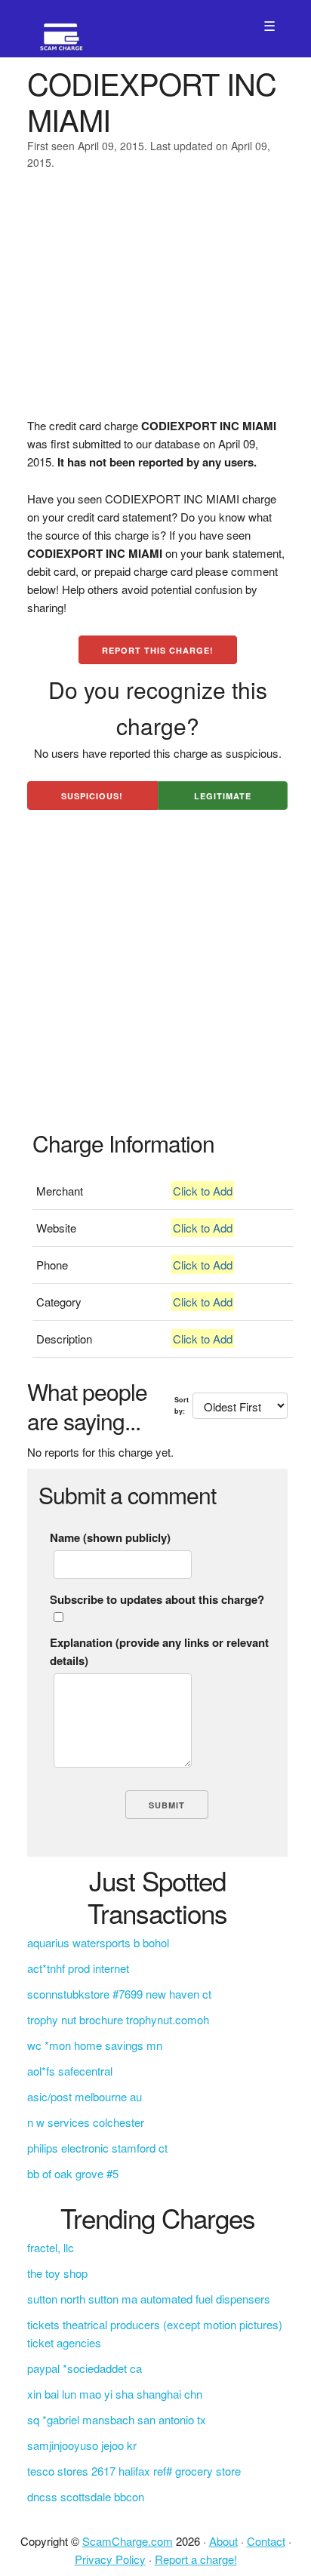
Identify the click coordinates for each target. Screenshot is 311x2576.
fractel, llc (51, 2247)
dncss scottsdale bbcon (86, 2496)
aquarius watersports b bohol (98, 1942)
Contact (266, 2541)
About (223, 2541)
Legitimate (223, 796)
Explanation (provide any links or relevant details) (159, 1651)
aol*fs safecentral (70, 2071)
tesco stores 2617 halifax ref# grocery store (134, 2471)
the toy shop (57, 2273)
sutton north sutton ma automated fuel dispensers (149, 2299)
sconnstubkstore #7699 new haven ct (119, 1994)
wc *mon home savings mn (95, 2045)
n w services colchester (86, 2122)
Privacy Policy (110, 2559)
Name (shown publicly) (110, 1537)
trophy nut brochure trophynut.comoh (118, 2019)
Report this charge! (158, 650)
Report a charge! (196, 2559)
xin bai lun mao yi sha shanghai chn (115, 2394)
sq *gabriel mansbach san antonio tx (117, 2419)
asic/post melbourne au (85, 2096)
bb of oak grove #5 (73, 2173)
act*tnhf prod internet (78, 1968)
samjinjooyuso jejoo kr (82, 2445)
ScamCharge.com (128, 2541)
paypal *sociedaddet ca (85, 2368)
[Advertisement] (155, 303)
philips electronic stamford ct (97, 2148)
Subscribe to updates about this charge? (157, 1599)
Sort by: (182, 1405)
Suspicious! (92, 796)
